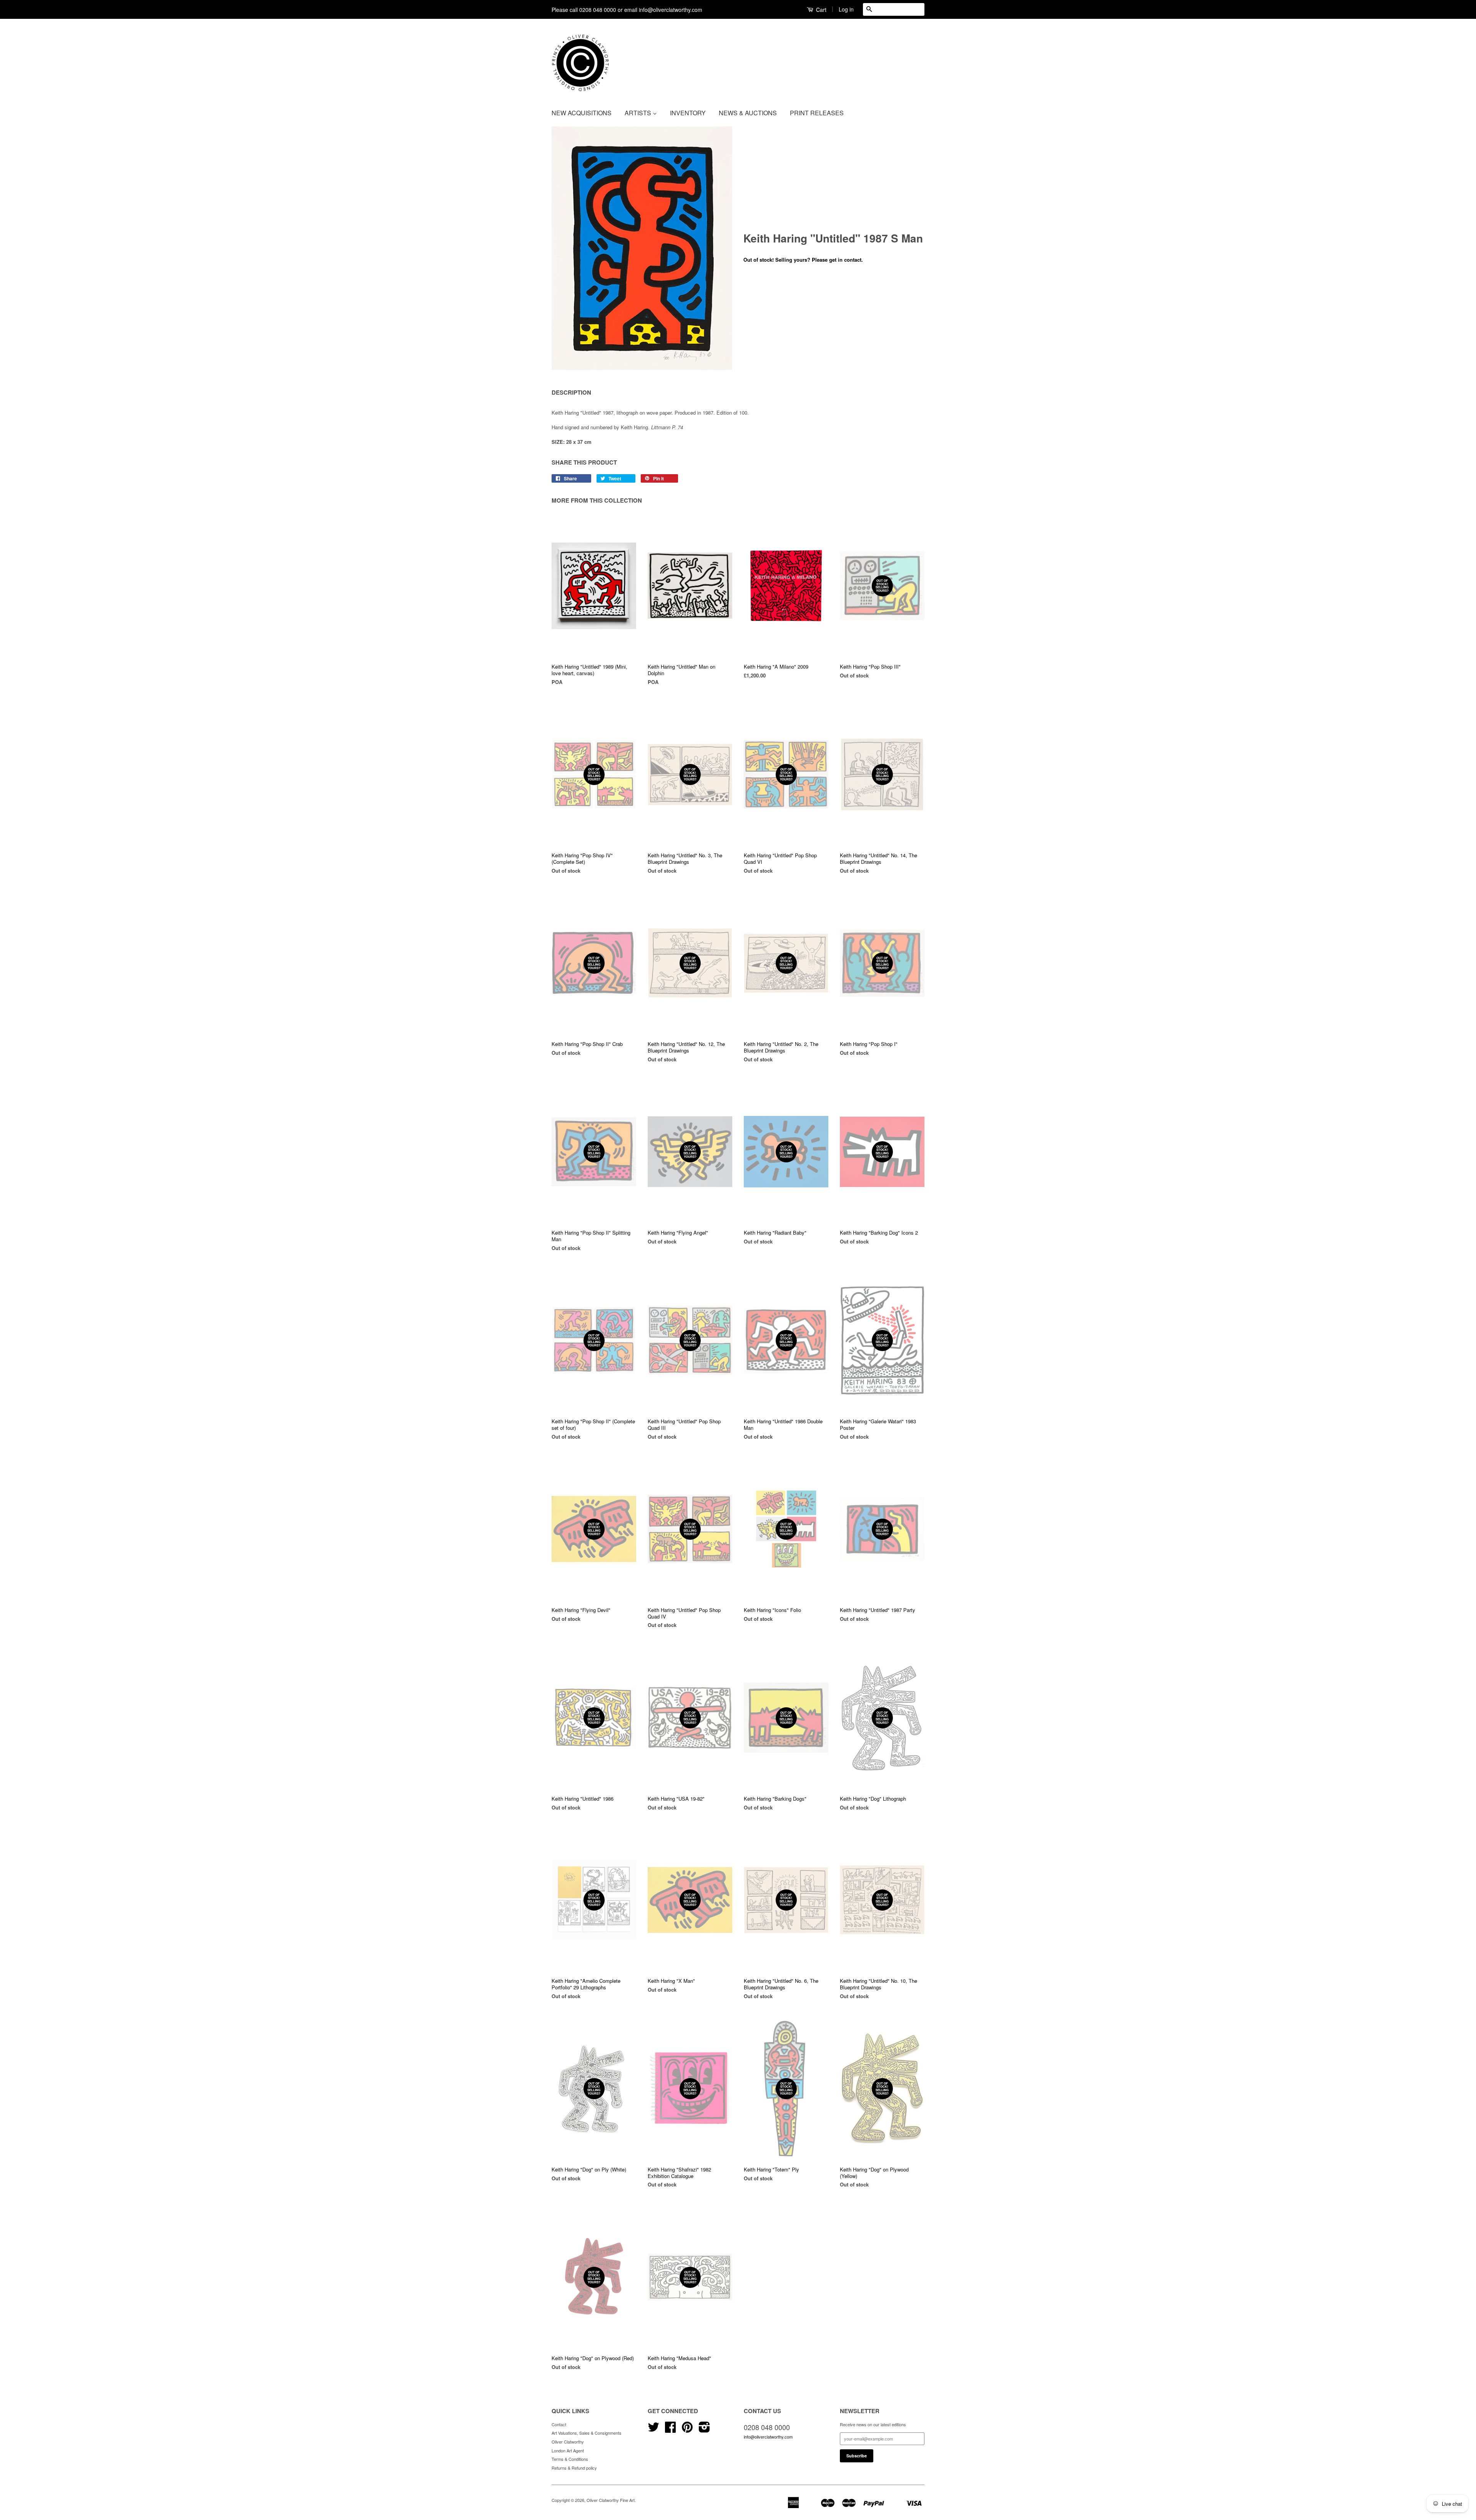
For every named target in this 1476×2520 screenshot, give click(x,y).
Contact (559, 2424)
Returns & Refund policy (574, 2468)
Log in (846, 9)
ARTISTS (639, 113)
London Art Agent (568, 2450)
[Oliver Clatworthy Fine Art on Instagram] (704, 2430)
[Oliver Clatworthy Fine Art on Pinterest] (687, 2430)
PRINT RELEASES (817, 113)
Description (571, 393)
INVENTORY (688, 113)
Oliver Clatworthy (568, 2442)
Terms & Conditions (570, 2459)
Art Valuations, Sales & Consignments (587, 2433)
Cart (820, 10)
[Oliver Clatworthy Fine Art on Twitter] (653, 2430)
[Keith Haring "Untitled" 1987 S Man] (642, 248)
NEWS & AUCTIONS (748, 113)
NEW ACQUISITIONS (582, 113)
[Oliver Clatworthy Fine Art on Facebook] (670, 2430)
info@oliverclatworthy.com (768, 2437)
